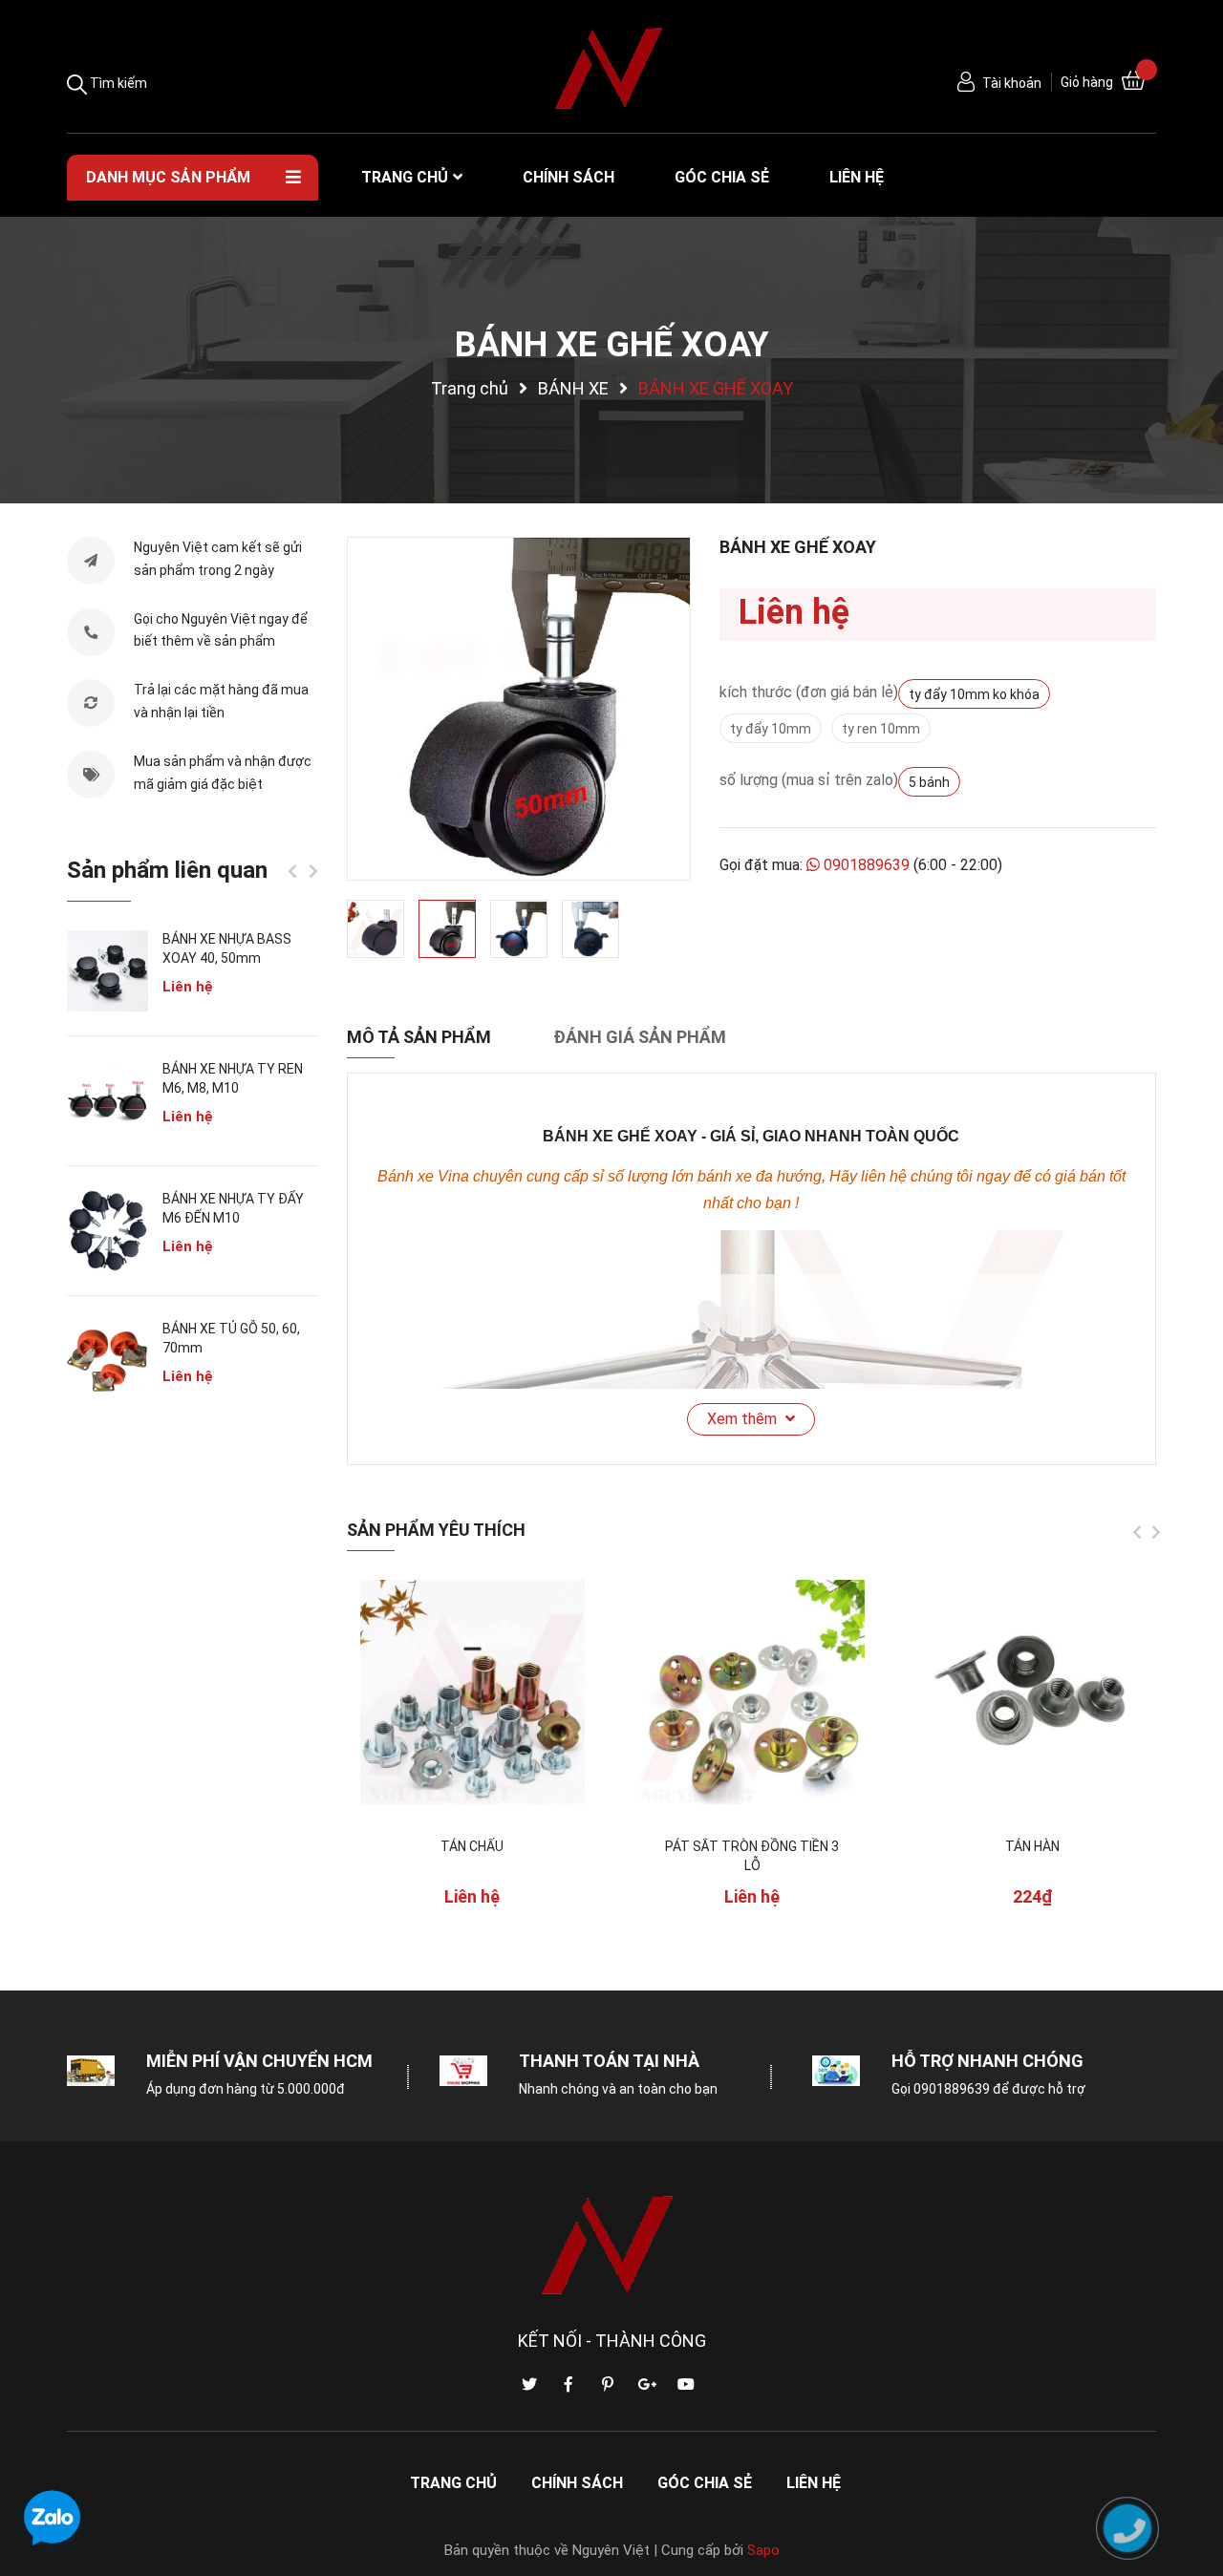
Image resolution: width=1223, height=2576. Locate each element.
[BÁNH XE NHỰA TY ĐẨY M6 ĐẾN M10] (107, 1231)
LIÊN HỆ (814, 2483)
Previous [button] (1137, 1532)
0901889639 (867, 865)
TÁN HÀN (1032, 1846)
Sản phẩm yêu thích (436, 1530)
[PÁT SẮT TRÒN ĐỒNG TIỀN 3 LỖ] (752, 1692)
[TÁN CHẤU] (472, 1692)
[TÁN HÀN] (1032, 1692)
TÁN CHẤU (472, 1846)
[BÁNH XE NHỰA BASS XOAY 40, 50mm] (107, 971)
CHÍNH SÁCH (577, 2483)
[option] (519, 709)
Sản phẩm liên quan (167, 870)
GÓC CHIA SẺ (705, 2483)
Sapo (763, 2550)
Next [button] (1156, 1532)
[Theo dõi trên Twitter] (529, 2385)
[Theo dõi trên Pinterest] (608, 2385)
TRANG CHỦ (453, 2483)
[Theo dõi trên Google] (647, 2385)
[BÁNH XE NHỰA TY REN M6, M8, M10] (107, 1101)
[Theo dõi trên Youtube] (686, 2385)
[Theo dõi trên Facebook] (569, 2385)
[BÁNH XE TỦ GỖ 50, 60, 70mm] (107, 1361)
